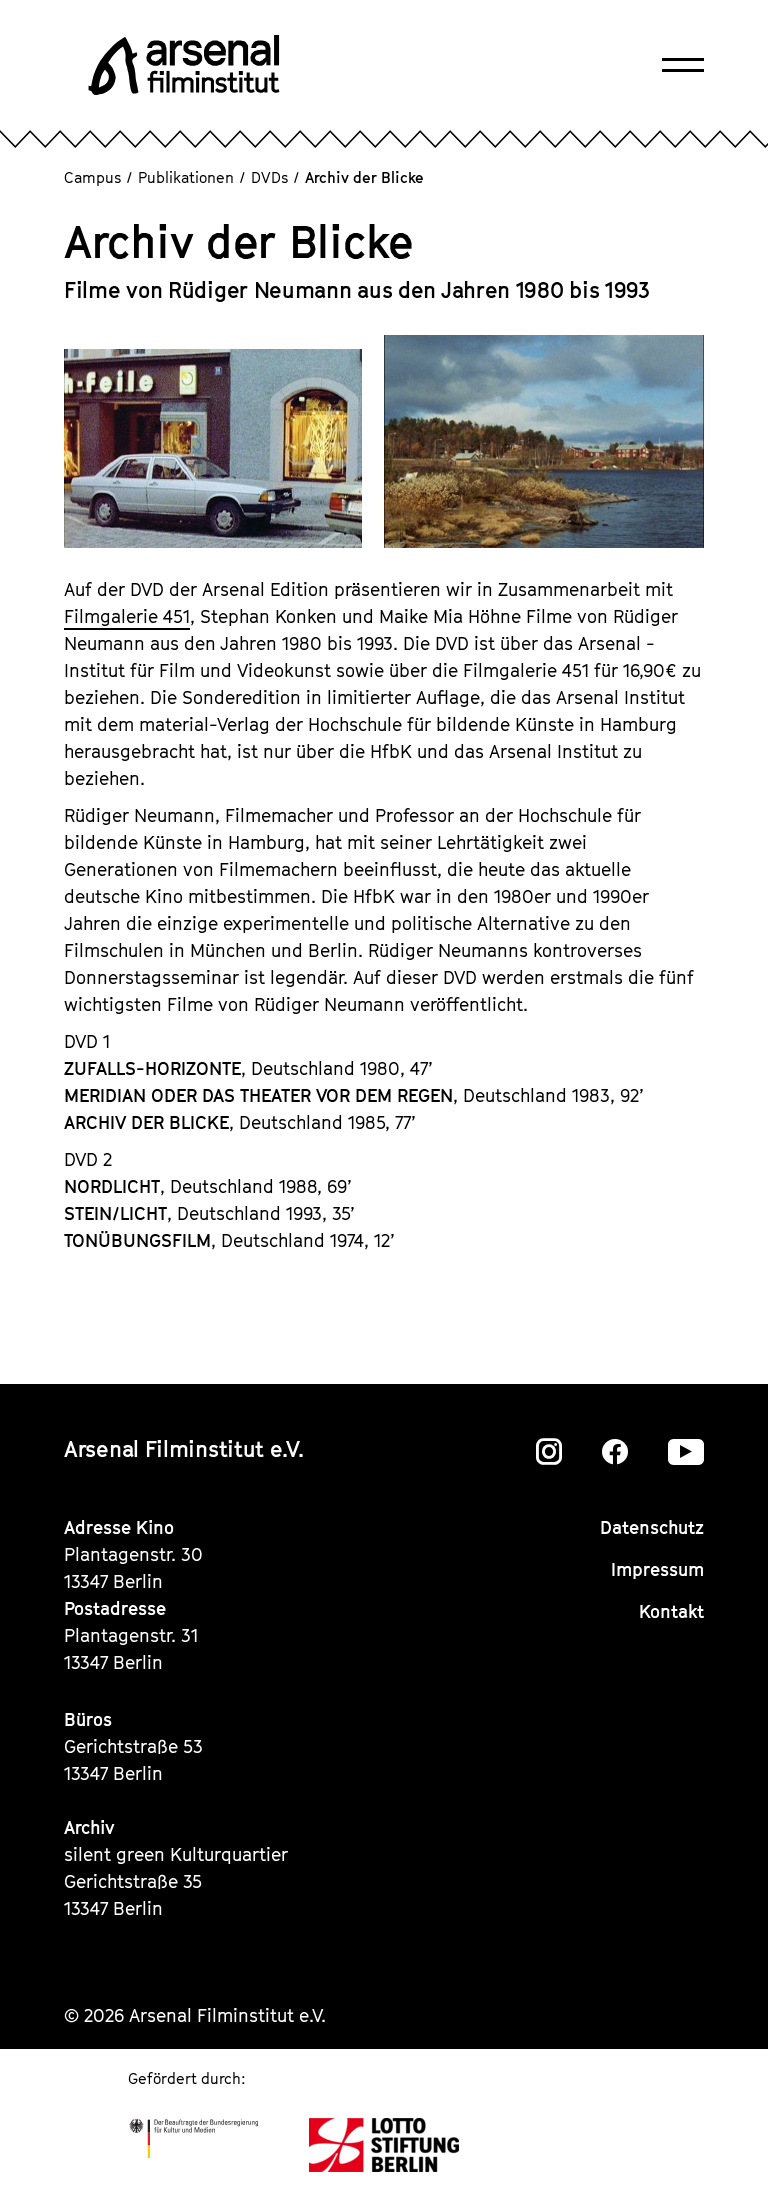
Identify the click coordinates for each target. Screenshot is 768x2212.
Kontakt (671, 1611)
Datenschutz (652, 1527)
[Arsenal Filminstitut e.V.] (184, 65)
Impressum (657, 1569)
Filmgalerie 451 (127, 616)
